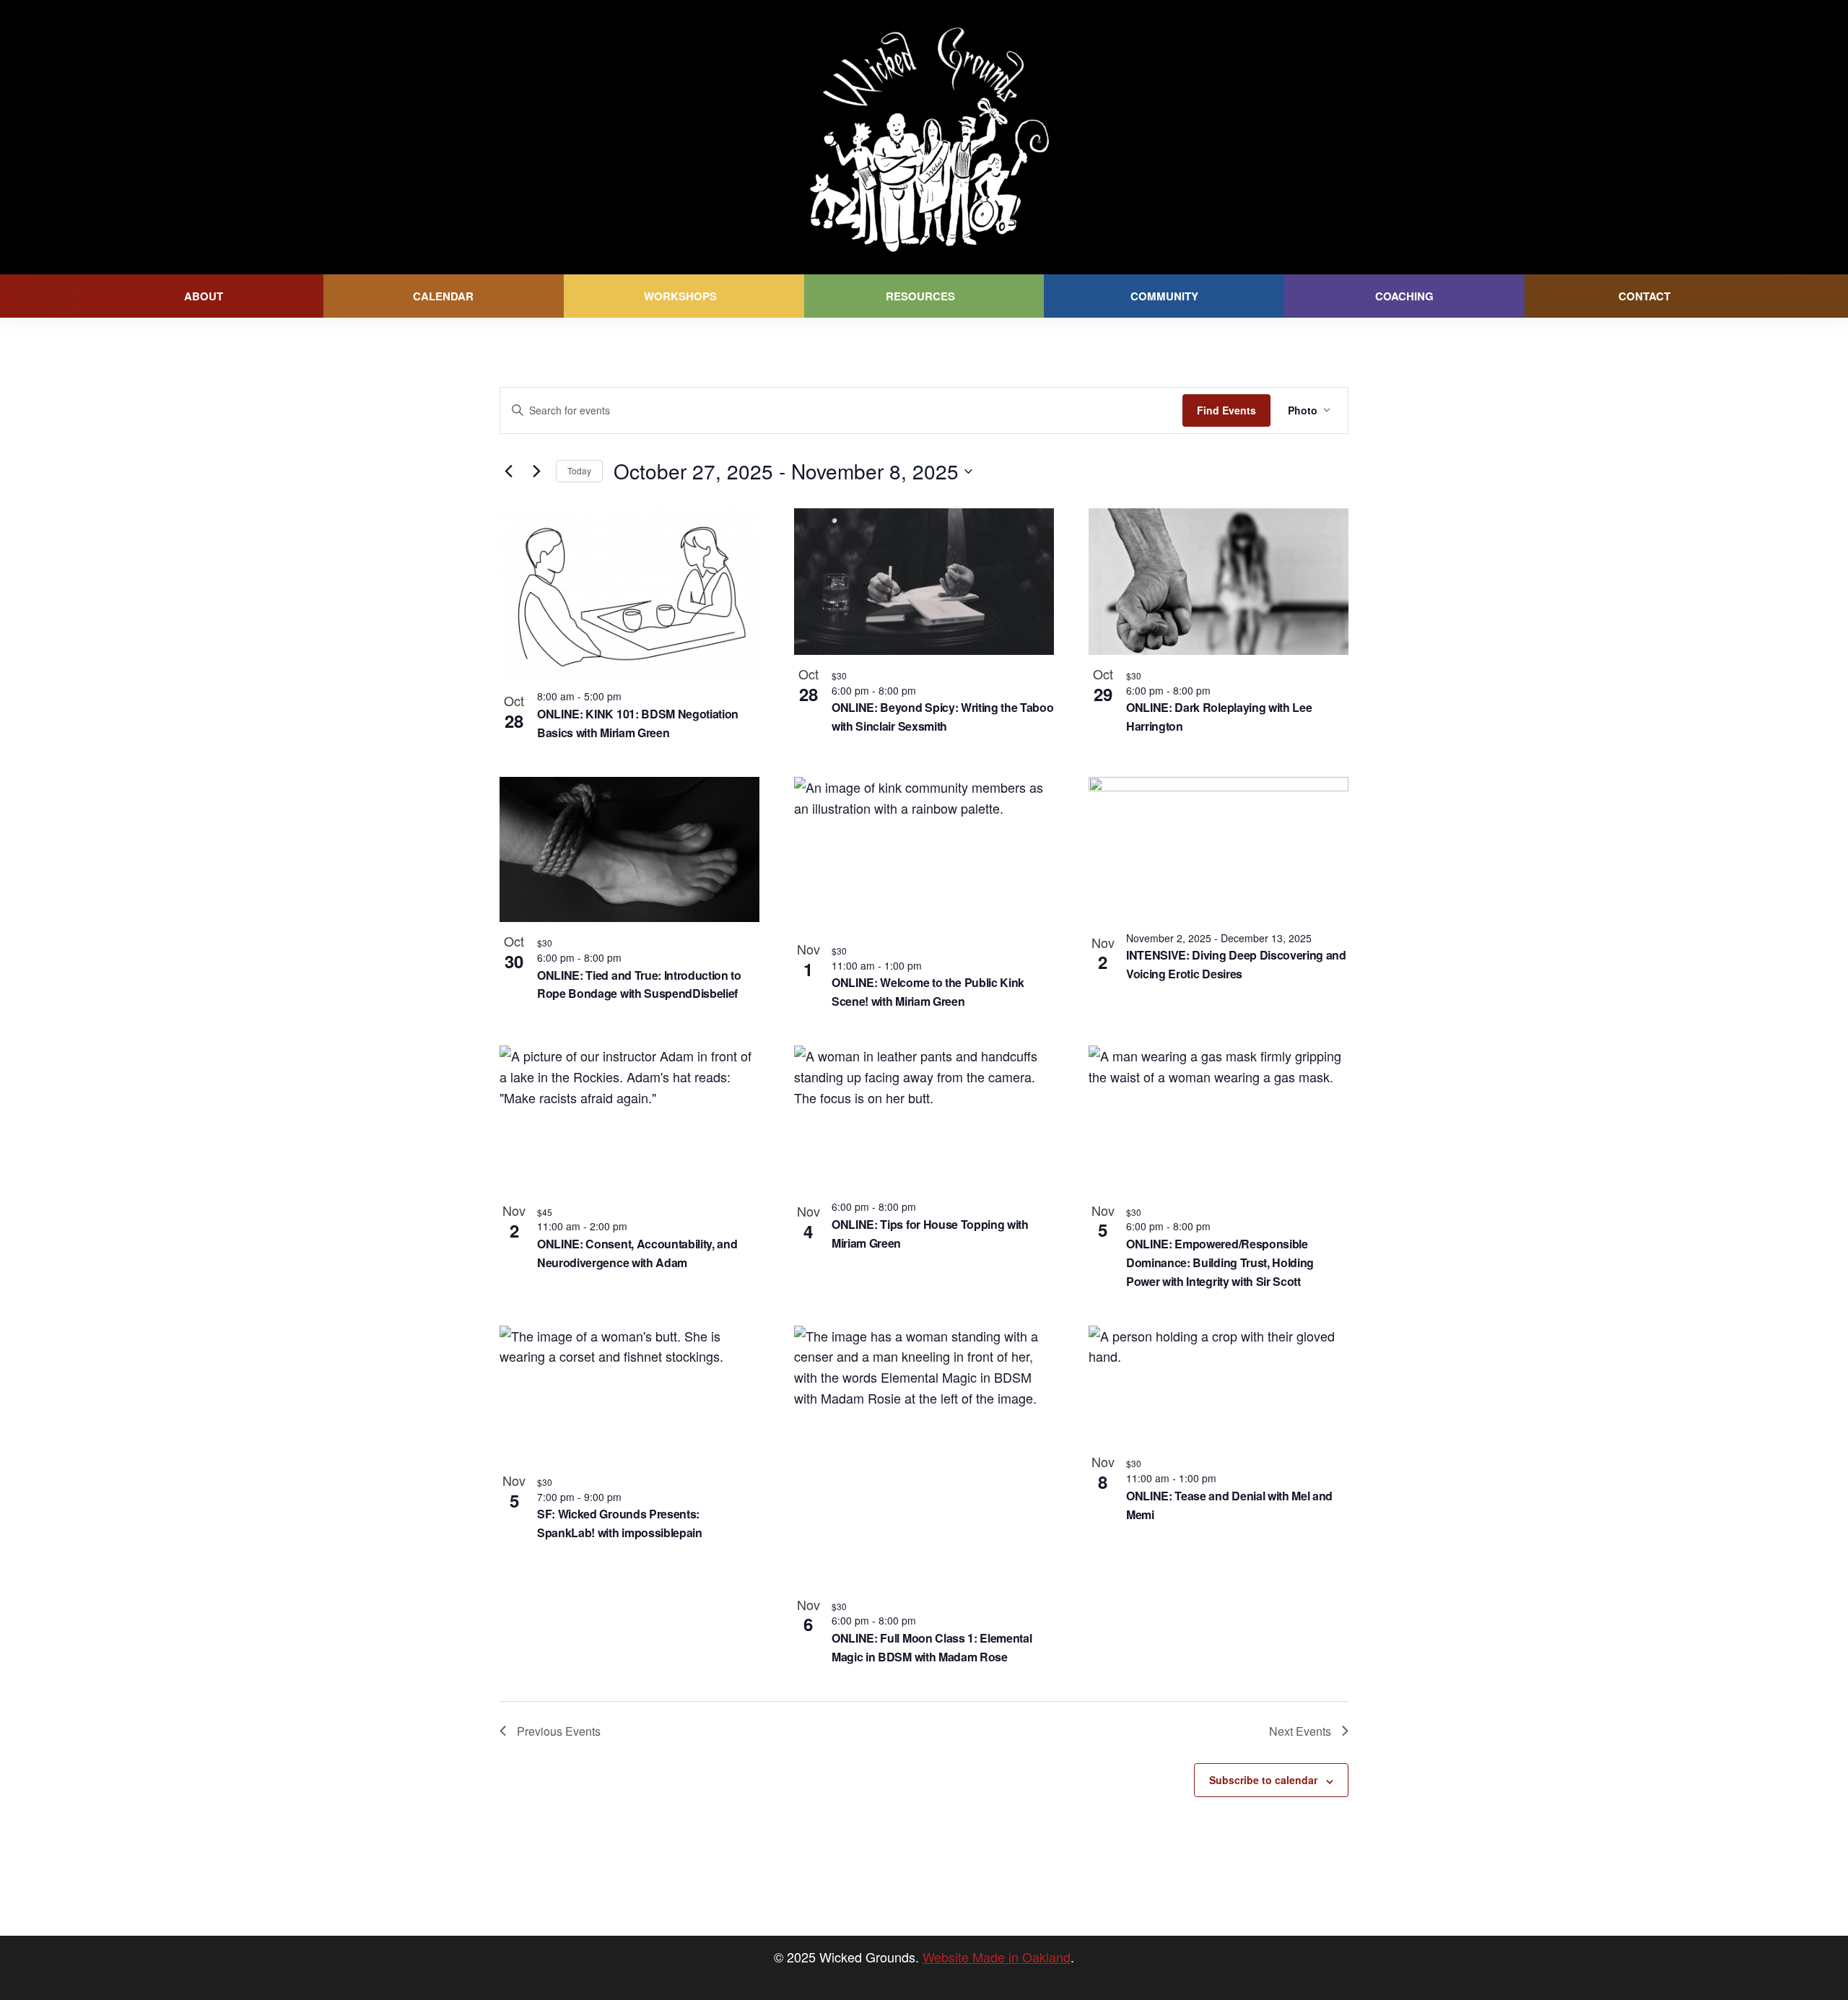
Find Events (1226, 410)
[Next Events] (536, 471)
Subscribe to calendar (1263, 1780)
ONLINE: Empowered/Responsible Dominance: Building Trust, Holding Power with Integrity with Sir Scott (1220, 1262)
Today (579, 470)
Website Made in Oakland (997, 1957)
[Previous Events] (508, 471)
